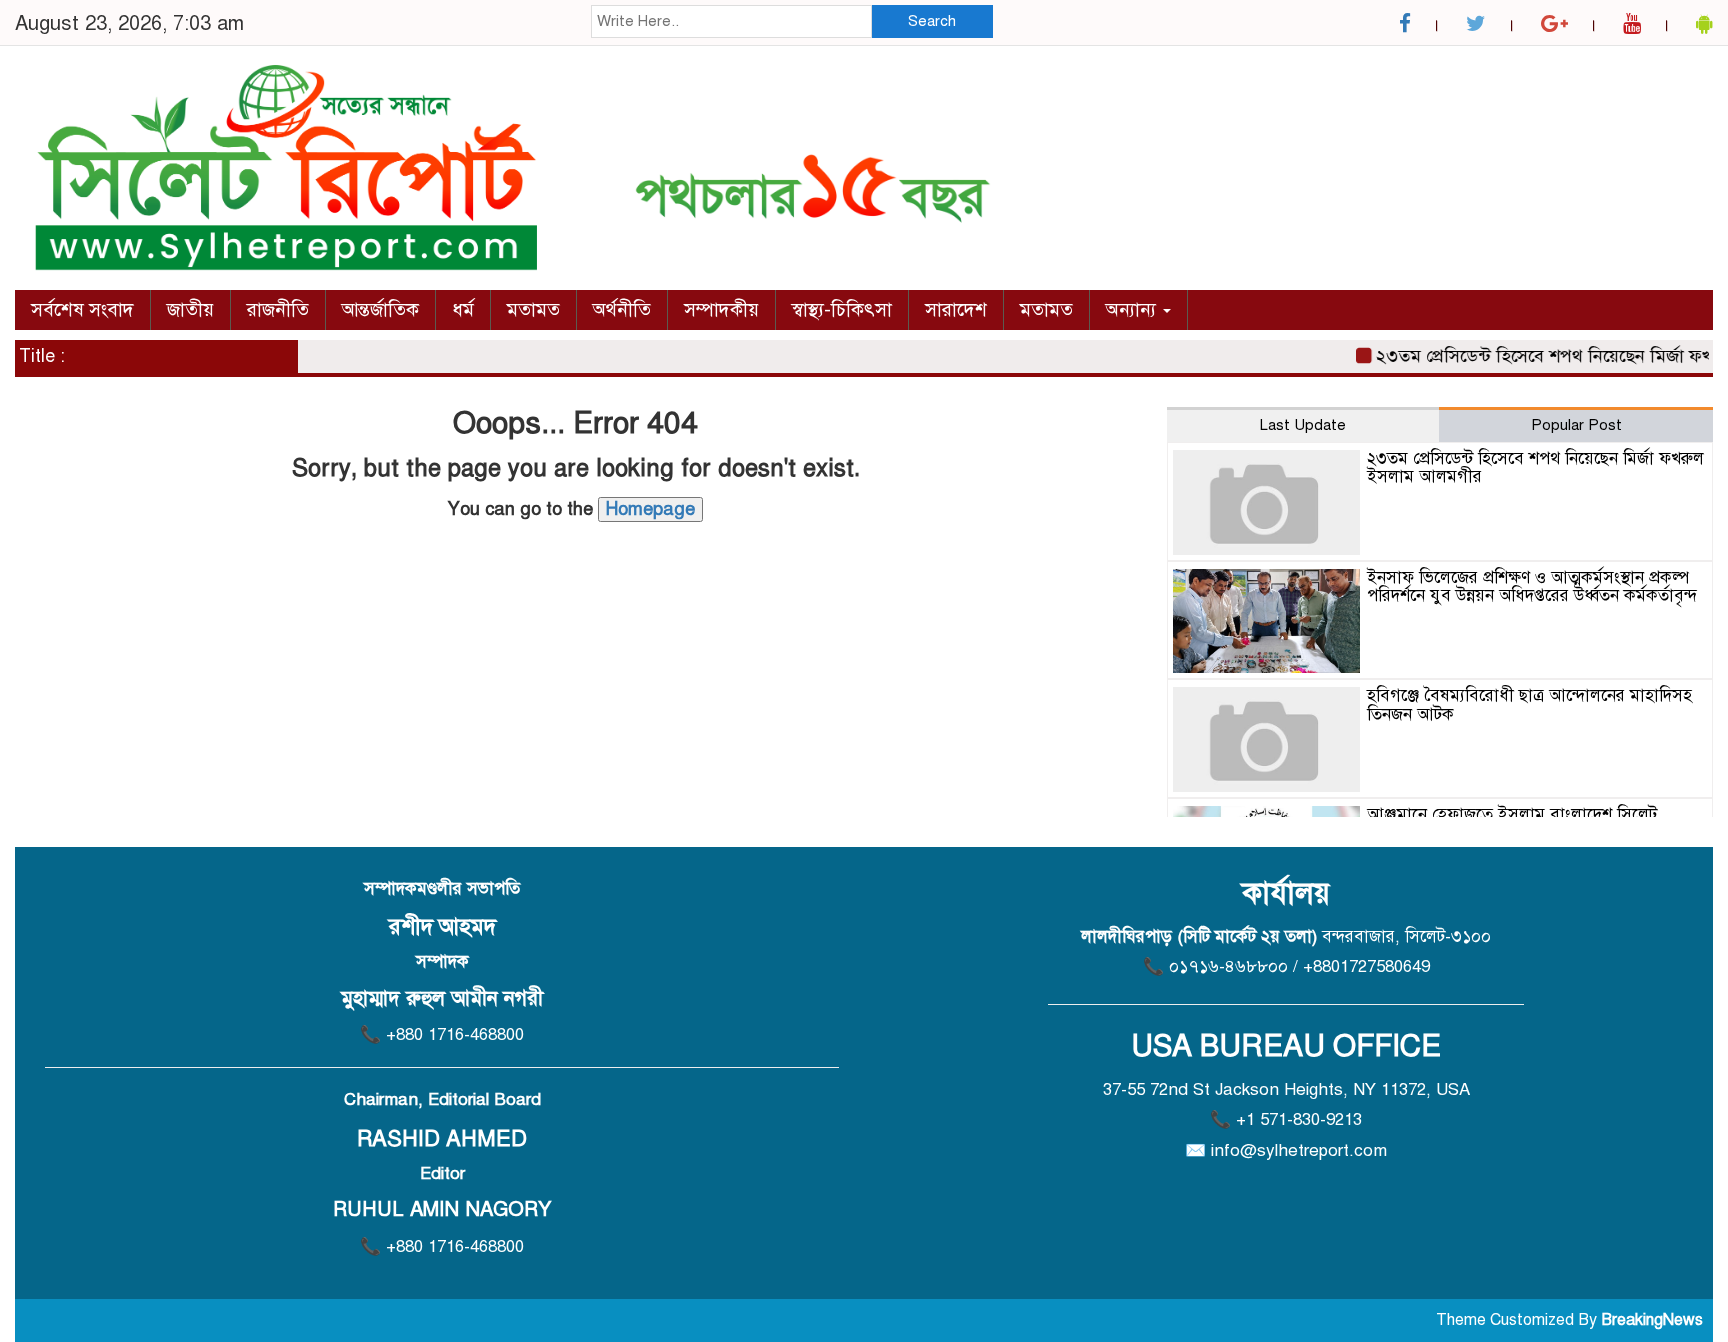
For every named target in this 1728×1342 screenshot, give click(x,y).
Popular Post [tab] (1576, 425)
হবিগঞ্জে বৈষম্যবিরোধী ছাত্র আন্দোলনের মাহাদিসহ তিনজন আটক (1529, 705)
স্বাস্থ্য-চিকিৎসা (842, 309)
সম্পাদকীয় (721, 309)
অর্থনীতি (622, 309)
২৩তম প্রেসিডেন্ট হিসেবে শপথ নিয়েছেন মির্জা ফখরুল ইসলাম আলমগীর (1535, 468)
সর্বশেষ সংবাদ (82, 309)
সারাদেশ (956, 309)
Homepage (650, 509)
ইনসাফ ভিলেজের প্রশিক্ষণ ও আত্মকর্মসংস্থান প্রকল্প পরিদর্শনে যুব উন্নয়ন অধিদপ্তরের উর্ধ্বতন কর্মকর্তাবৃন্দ (1532, 587)
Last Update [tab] (1303, 425)
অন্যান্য (1133, 309)
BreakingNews (1652, 1320)
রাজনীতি (278, 309)
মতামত (533, 309)
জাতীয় (190, 309)
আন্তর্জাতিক (380, 309)
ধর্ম (463, 309)
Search (932, 21)
